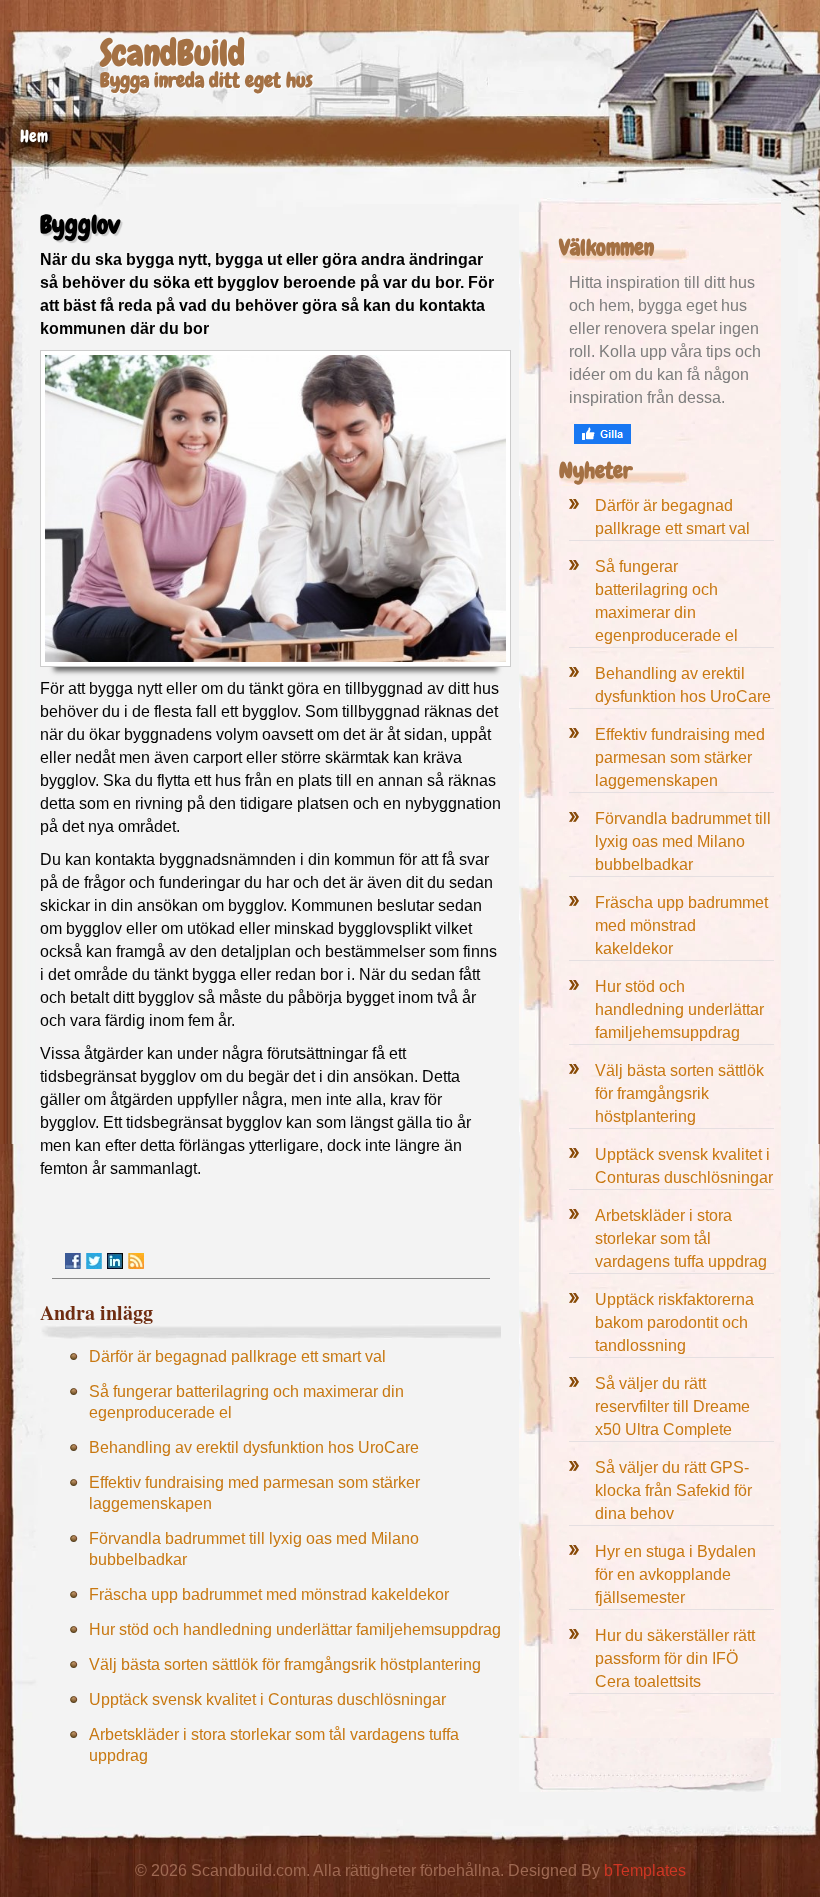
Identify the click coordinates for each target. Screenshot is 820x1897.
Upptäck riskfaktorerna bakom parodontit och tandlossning (674, 1322)
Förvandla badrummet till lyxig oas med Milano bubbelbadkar (683, 841)
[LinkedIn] (115, 1261)
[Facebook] (73, 1261)
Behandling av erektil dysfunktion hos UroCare (254, 1447)
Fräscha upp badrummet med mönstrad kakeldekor (269, 1594)
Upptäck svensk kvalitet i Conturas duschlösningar (267, 1699)
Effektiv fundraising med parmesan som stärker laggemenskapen (680, 757)
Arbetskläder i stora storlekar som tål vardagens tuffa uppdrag (681, 1238)
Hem (34, 136)
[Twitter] (94, 1261)
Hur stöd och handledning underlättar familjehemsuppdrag (295, 1629)
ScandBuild (172, 53)
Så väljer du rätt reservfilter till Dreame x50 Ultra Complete (672, 1406)
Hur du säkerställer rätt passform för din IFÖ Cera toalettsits (675, 1658)
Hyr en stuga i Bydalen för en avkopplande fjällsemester (675, 1574)
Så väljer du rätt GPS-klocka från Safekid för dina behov (673, 1490)
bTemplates (645, 1870)
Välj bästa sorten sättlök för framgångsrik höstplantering (285, 1664)
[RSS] (136, 1261)
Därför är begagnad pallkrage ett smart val (237, 1356)
